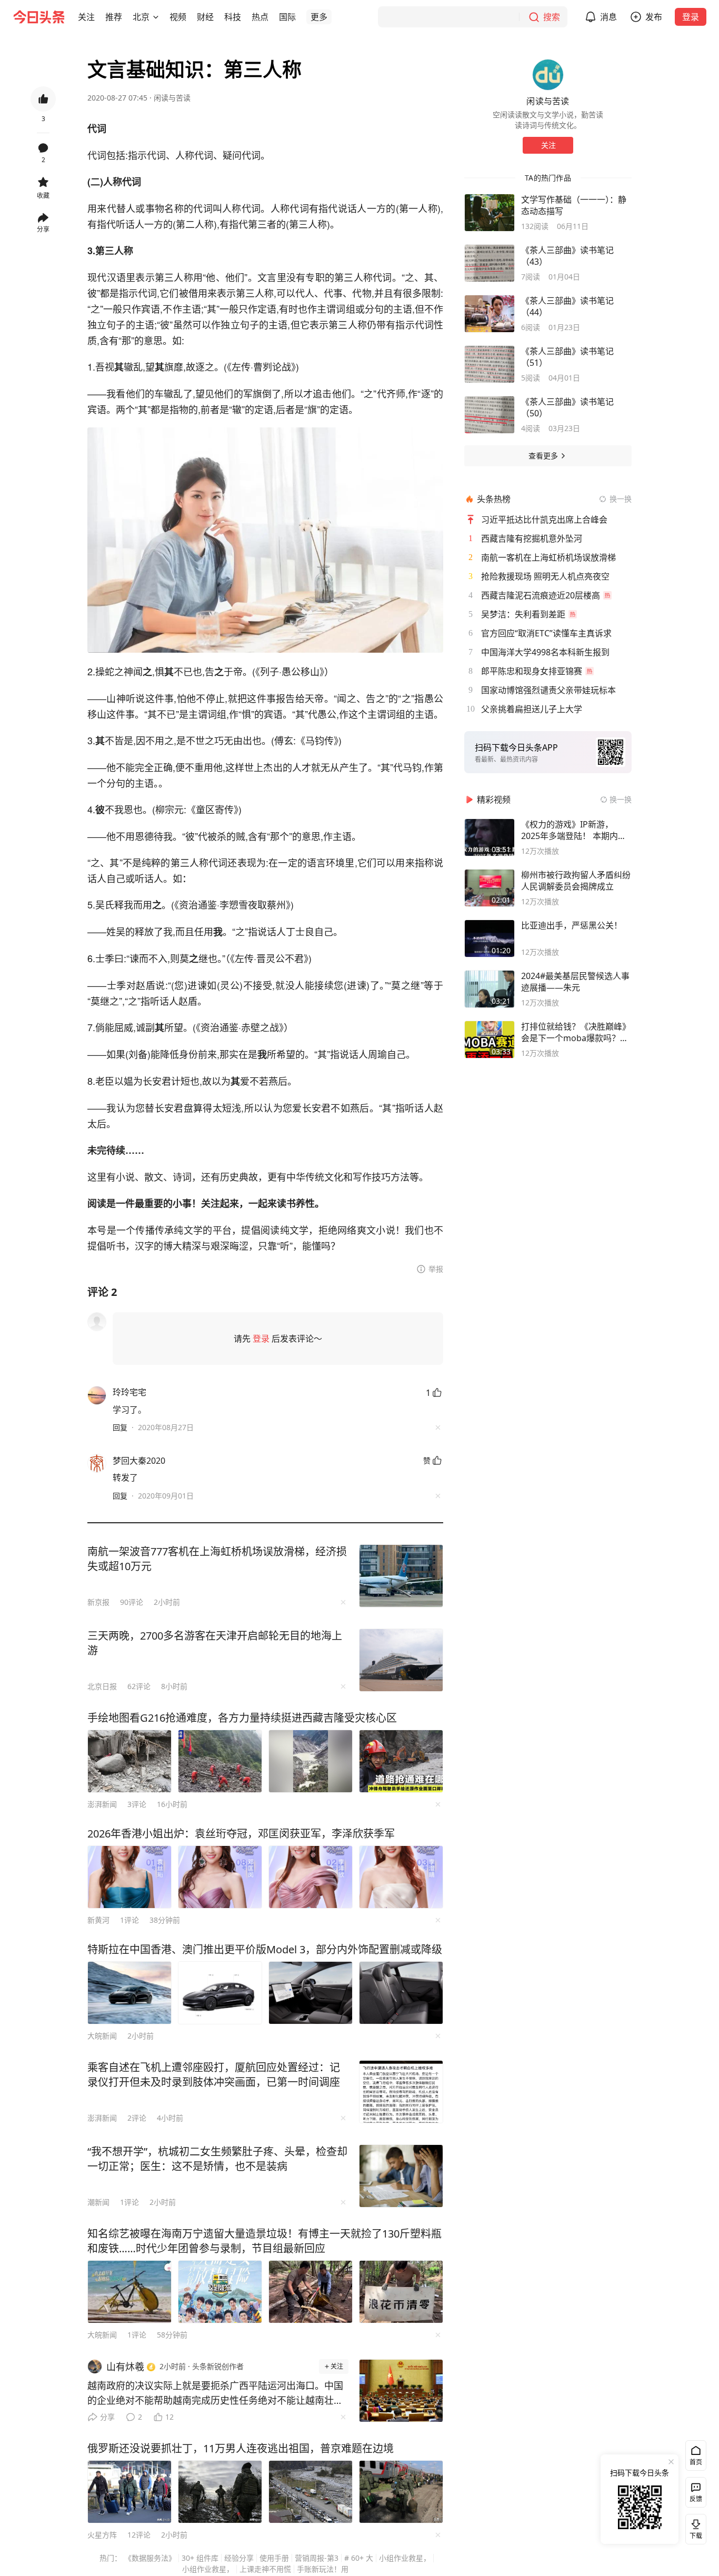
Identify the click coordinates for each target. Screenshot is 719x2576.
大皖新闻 (102, 2036)
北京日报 (102, 1686)
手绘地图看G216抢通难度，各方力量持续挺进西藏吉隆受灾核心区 (242, 1718)
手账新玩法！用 (323, 2569)
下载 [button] (694, 2527)
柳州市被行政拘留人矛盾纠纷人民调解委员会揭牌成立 (576, 881)
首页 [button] (696, 2462)
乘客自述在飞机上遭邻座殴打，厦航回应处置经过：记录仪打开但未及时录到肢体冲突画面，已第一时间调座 (214, 2075)
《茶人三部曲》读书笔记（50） (567, 407)
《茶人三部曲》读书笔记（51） (567, 357)
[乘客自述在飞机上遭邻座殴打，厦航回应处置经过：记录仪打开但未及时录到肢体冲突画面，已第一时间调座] (401, 2092)
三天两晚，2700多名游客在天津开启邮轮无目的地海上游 (215, 1643)
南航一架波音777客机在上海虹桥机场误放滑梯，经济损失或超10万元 (217, 1559)
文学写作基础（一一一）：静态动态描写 (574, 205)
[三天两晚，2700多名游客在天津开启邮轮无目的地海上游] (401, 1660)
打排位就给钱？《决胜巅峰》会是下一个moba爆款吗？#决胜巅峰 (576, 1032)
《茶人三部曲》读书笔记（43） (567, 256)
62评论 (139, 1686)
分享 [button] (43, 229)
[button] (86, 17)
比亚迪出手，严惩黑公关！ (572, 925)
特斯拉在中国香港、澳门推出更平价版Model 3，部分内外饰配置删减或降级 (265, 1949)
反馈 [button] (696, 2499)
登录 (691, 17)
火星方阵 (102, 2535)
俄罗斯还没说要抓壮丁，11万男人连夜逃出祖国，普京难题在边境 (241, 2448)
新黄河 (98, 1920)
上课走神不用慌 (265, 2569)
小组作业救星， (405, 2558)
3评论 (137, 1804)
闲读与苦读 (172, 98)
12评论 (139, 2535)
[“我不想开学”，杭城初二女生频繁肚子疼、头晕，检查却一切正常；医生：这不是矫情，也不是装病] (401, 2176)
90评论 (132, 1602)
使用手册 (274, 2558)
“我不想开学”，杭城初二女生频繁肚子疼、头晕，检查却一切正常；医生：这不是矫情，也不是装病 (217, 2159)
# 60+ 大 (359, 2558)
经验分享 (239, 2558)
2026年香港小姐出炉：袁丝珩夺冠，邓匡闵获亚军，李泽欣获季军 (241, 1834)
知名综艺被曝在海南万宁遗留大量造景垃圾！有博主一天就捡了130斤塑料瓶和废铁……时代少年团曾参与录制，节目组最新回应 (264, 2241)
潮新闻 (98, 2202)
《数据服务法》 (150, 2558)
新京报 (98, 1602)
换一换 (621, 499)
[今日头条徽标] (39, 17)
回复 (120, 1427)
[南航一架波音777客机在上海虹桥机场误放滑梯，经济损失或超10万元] (401, 1576)
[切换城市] (156, 17)
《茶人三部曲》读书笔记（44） (567, 306)
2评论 (137, 2118)
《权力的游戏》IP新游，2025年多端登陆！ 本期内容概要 (574, 830)
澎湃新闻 (102, 1804)
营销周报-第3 (317, 2558)
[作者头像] (548, 75)
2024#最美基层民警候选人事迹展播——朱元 (575, 982)
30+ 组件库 (200, 2558)
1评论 (129, 1920)
